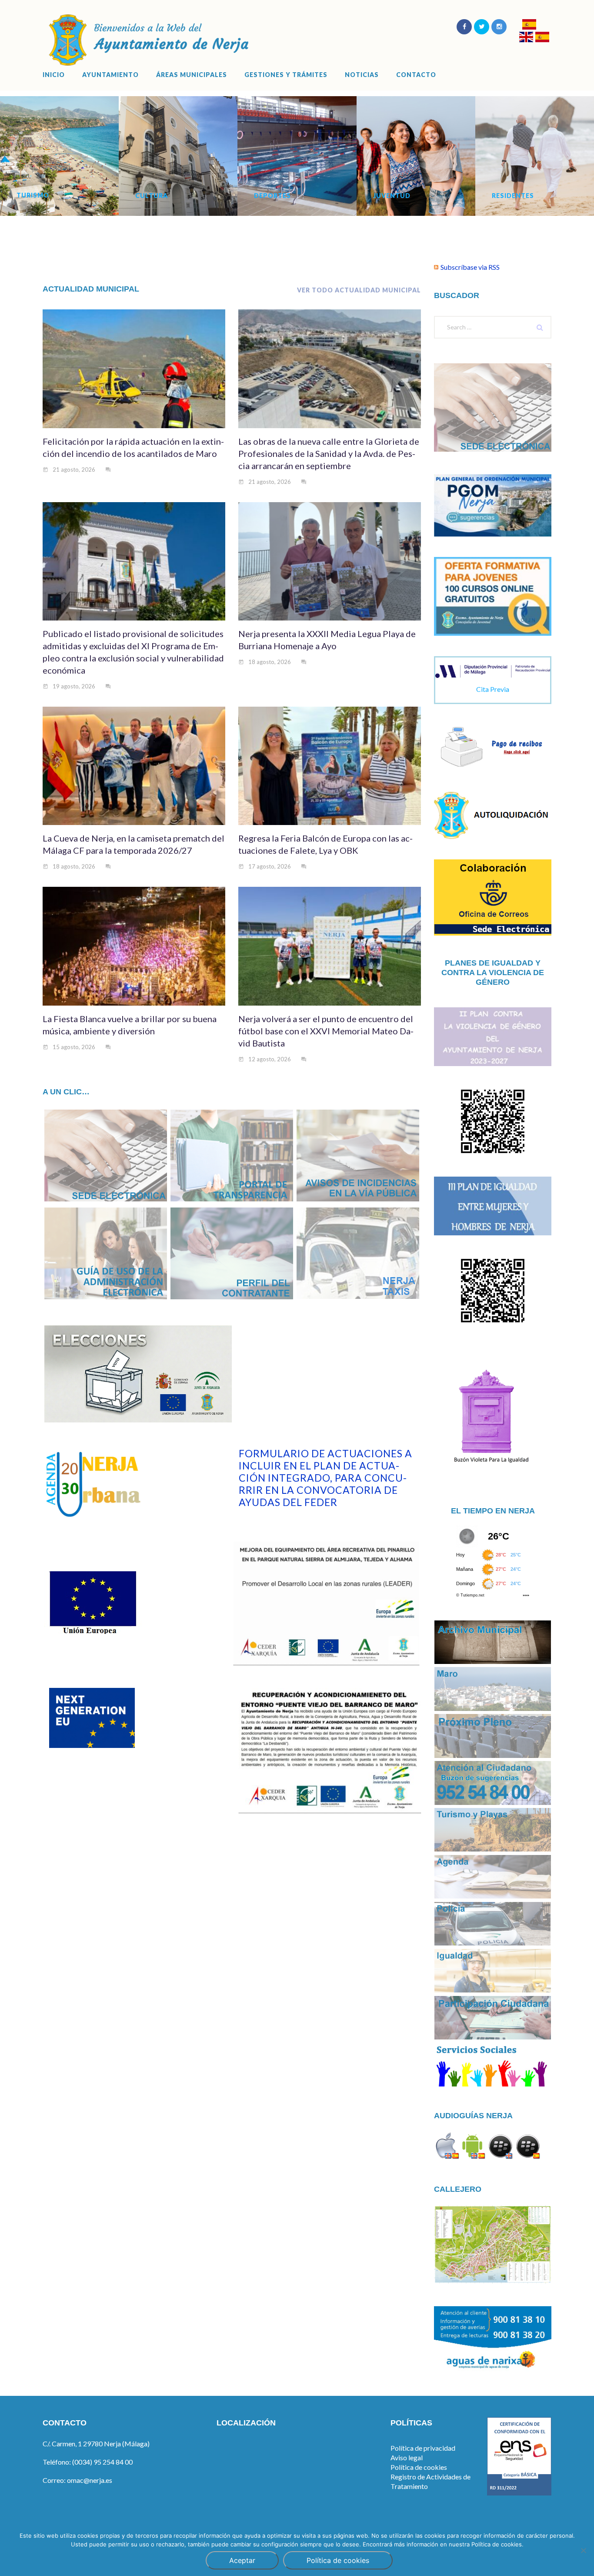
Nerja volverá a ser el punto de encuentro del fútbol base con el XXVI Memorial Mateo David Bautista (326, 1031)
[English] (526, 38)
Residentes (513, 196)
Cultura (152, 196)
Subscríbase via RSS (470, 267)
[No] (583, 2550)
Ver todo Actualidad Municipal (359, 290)
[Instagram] (499, 27)
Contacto (416, 75)
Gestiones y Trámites (286, 75)
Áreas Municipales (192, 75)
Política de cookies (419, 2467)
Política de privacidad (423, 2448)
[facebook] (464, 27)
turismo (33, 195)
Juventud (392, 196)
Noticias (362, 75)
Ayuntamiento (110, 75)
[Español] (529, 25)
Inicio (54, 75)
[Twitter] (482, 27)
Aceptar (242, 2560)
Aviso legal (407, 2457)
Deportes (272, 196)
